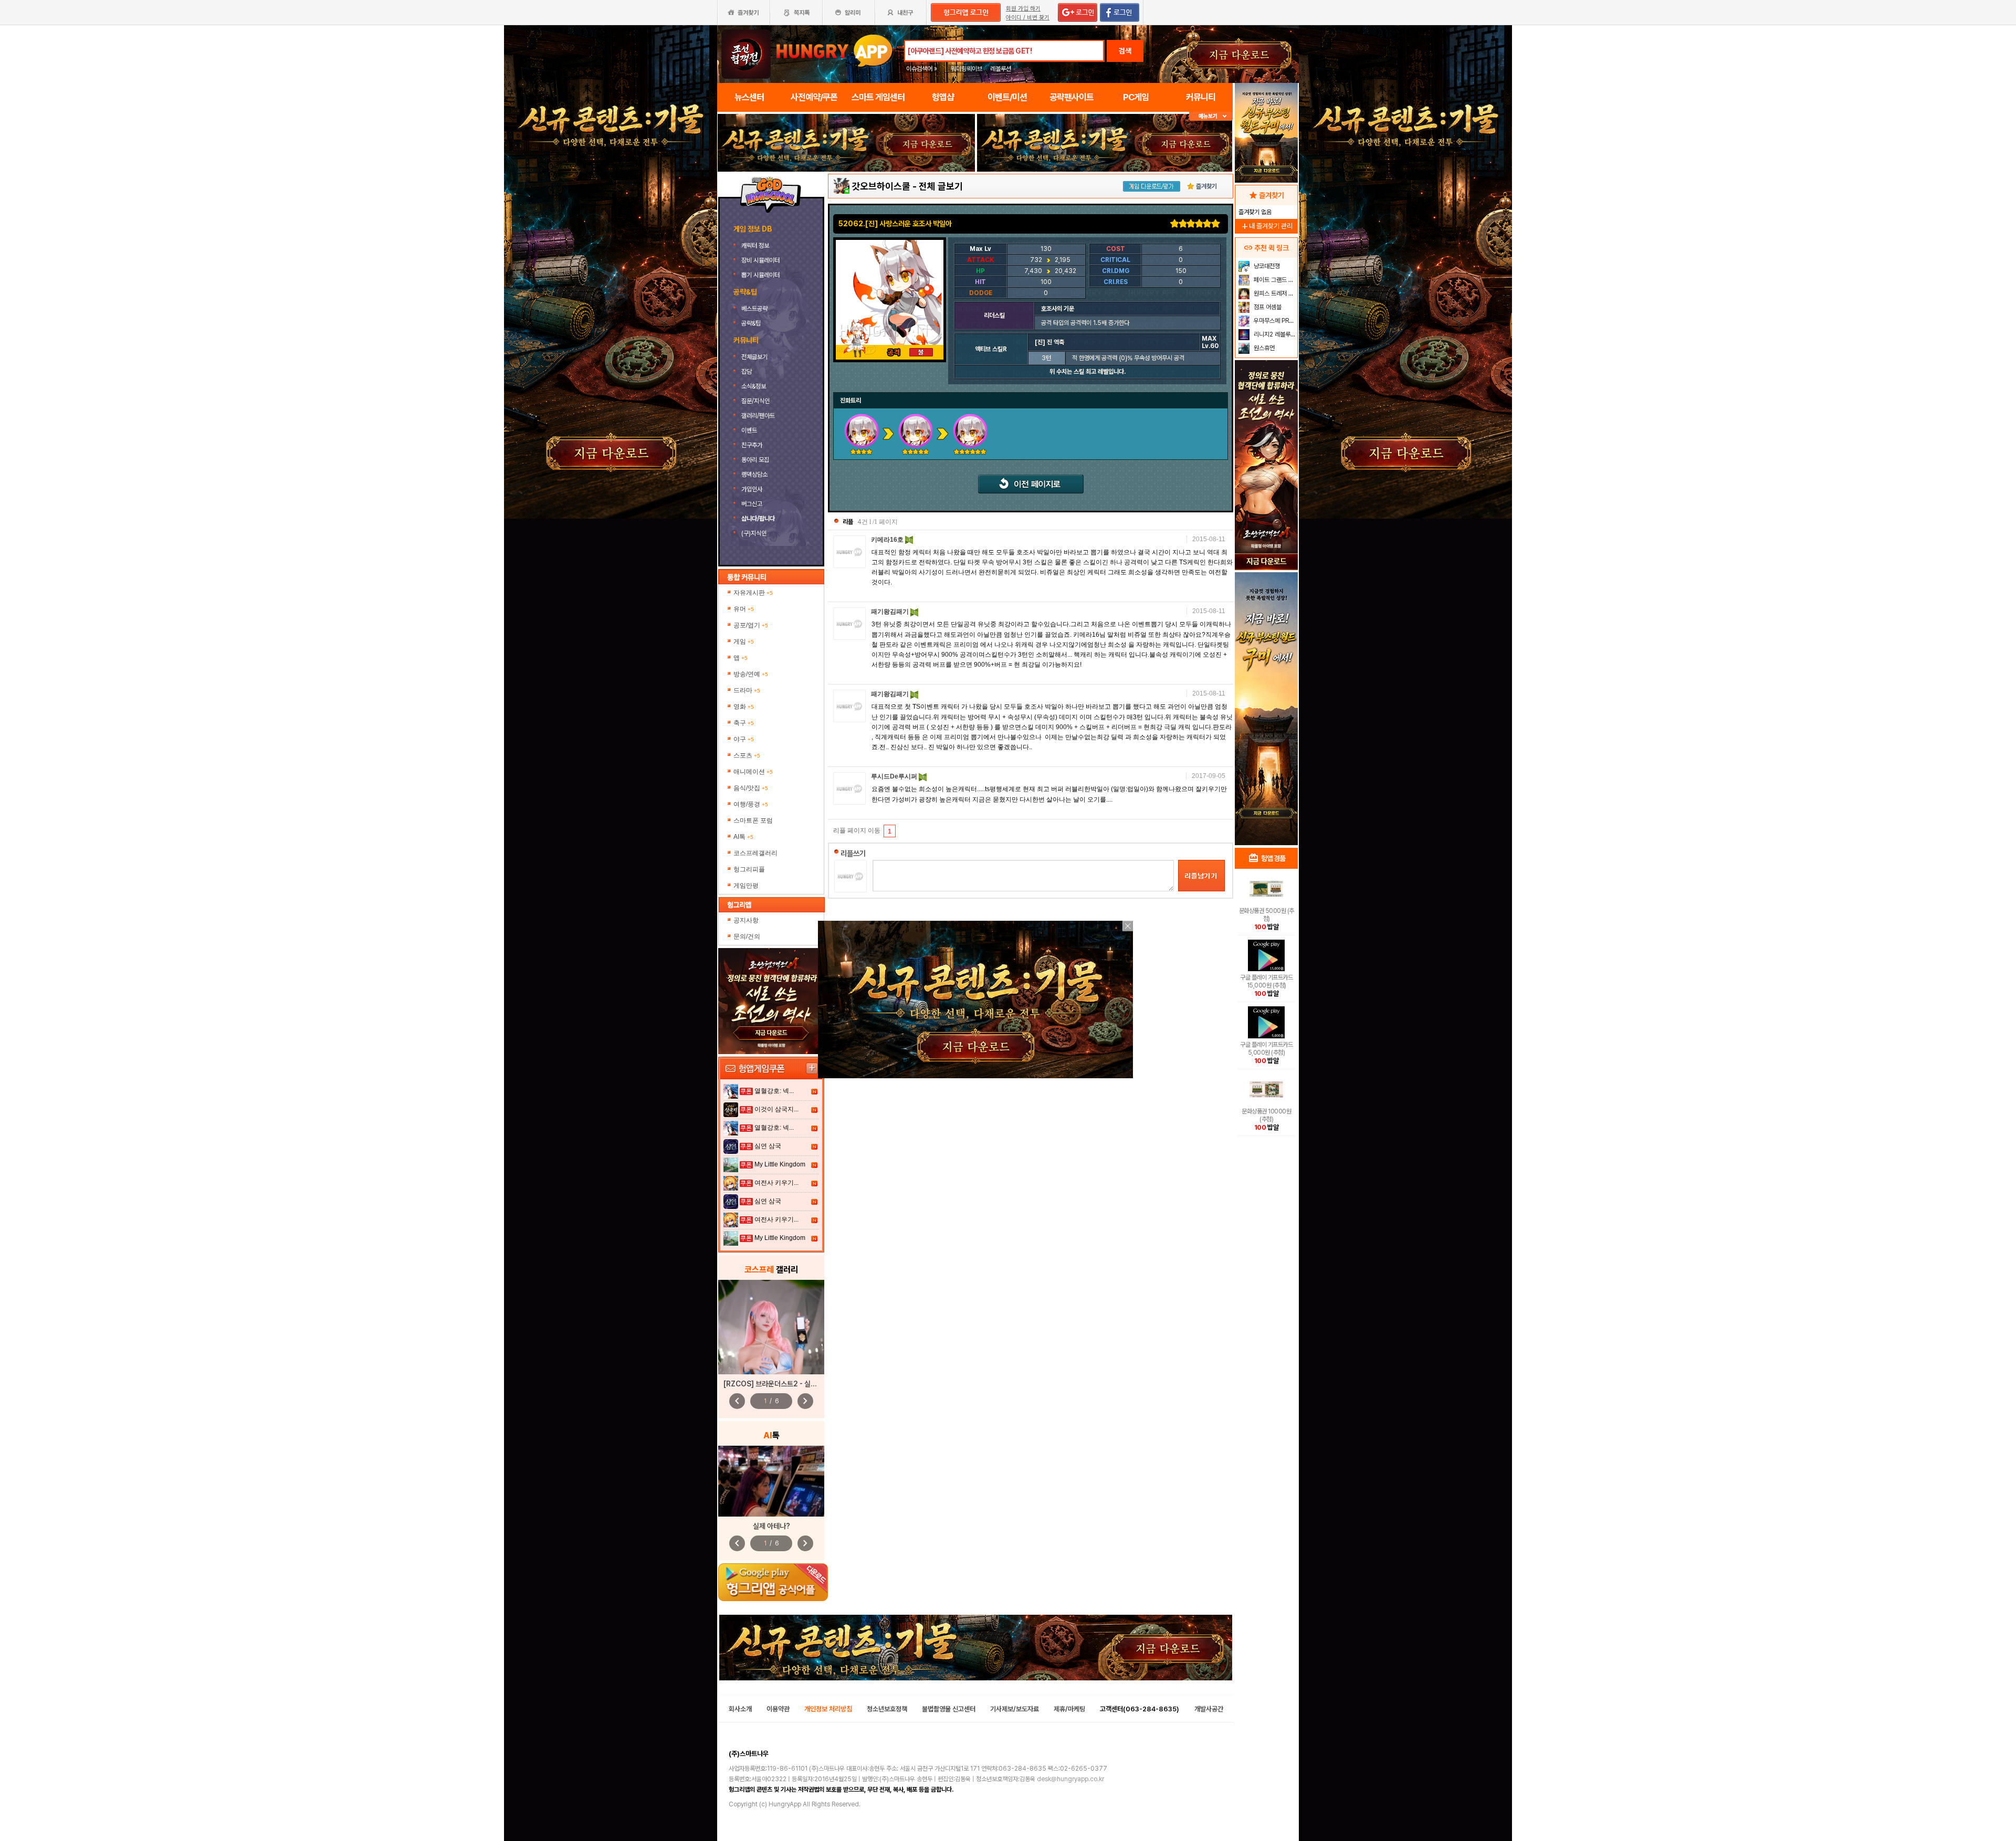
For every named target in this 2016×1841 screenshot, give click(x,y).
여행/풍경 (751, 804)
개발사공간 (1209, 1709)
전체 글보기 (941, 186)
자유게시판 (753, 593)
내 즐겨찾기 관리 (1266, 226)
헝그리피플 (749, 869)
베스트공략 (755, 309)
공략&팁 (751, 323)
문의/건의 (747, 937)
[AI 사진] (771, 1481)
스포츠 (747, 755)
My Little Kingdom (780, 1164)
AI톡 (743, 837)
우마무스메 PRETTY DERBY (1274, 321)
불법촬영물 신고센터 (949, 1709)
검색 (1125, 51)
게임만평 (746, 886)
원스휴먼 (1263, 348)
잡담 (747, 372)
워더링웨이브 (967, 69)
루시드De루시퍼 (895, 776)
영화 (744, 707)
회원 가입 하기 (1023, 9)
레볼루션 (1001, 69)
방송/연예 (751, 674)
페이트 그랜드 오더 (1274, 280)
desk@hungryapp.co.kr (1070, 1779)
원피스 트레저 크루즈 (1274, 293)
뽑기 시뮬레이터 (761, 275)
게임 (744, 641)
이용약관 (778, 1709)
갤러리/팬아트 (758, 416)
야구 (744, 739)
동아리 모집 (755, 460)
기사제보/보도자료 (1015, 1709)
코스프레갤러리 (755, 853)
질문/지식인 (755, 401)
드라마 (747, 690)
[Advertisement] (846, 201)
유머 (744, 609)
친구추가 (752, 445)
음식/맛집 (751, 788)
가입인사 (752, 489)
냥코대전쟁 (1266, 266)
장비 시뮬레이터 (761, 260)
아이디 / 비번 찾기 (1028, 18)
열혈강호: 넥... (774, 1091)
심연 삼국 (768, 1146)
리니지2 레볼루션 (1274, 334)
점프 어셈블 (1267, 307)
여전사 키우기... (776, 1183)
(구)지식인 (755, 533)
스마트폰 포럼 (753, 820)
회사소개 (740, 1709)
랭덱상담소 (754, 475)
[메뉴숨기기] (1211, 116)
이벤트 (749, 430)
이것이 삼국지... (776, 1109)
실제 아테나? (771, 1526)
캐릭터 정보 (756, 246)
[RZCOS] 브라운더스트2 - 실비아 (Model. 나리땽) (800, 1384)
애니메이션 (753, 772)
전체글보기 (754, 357)
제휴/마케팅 (1069, 1709)
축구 (744, 723)
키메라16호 (888, 540)
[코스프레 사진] (771, 1327)
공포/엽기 (751, 625)
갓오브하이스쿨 (881, 186)
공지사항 (746, 920)
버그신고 (752, 504)
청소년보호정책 (887, 1709)
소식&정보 (754, 386)
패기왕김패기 (891, 612)
